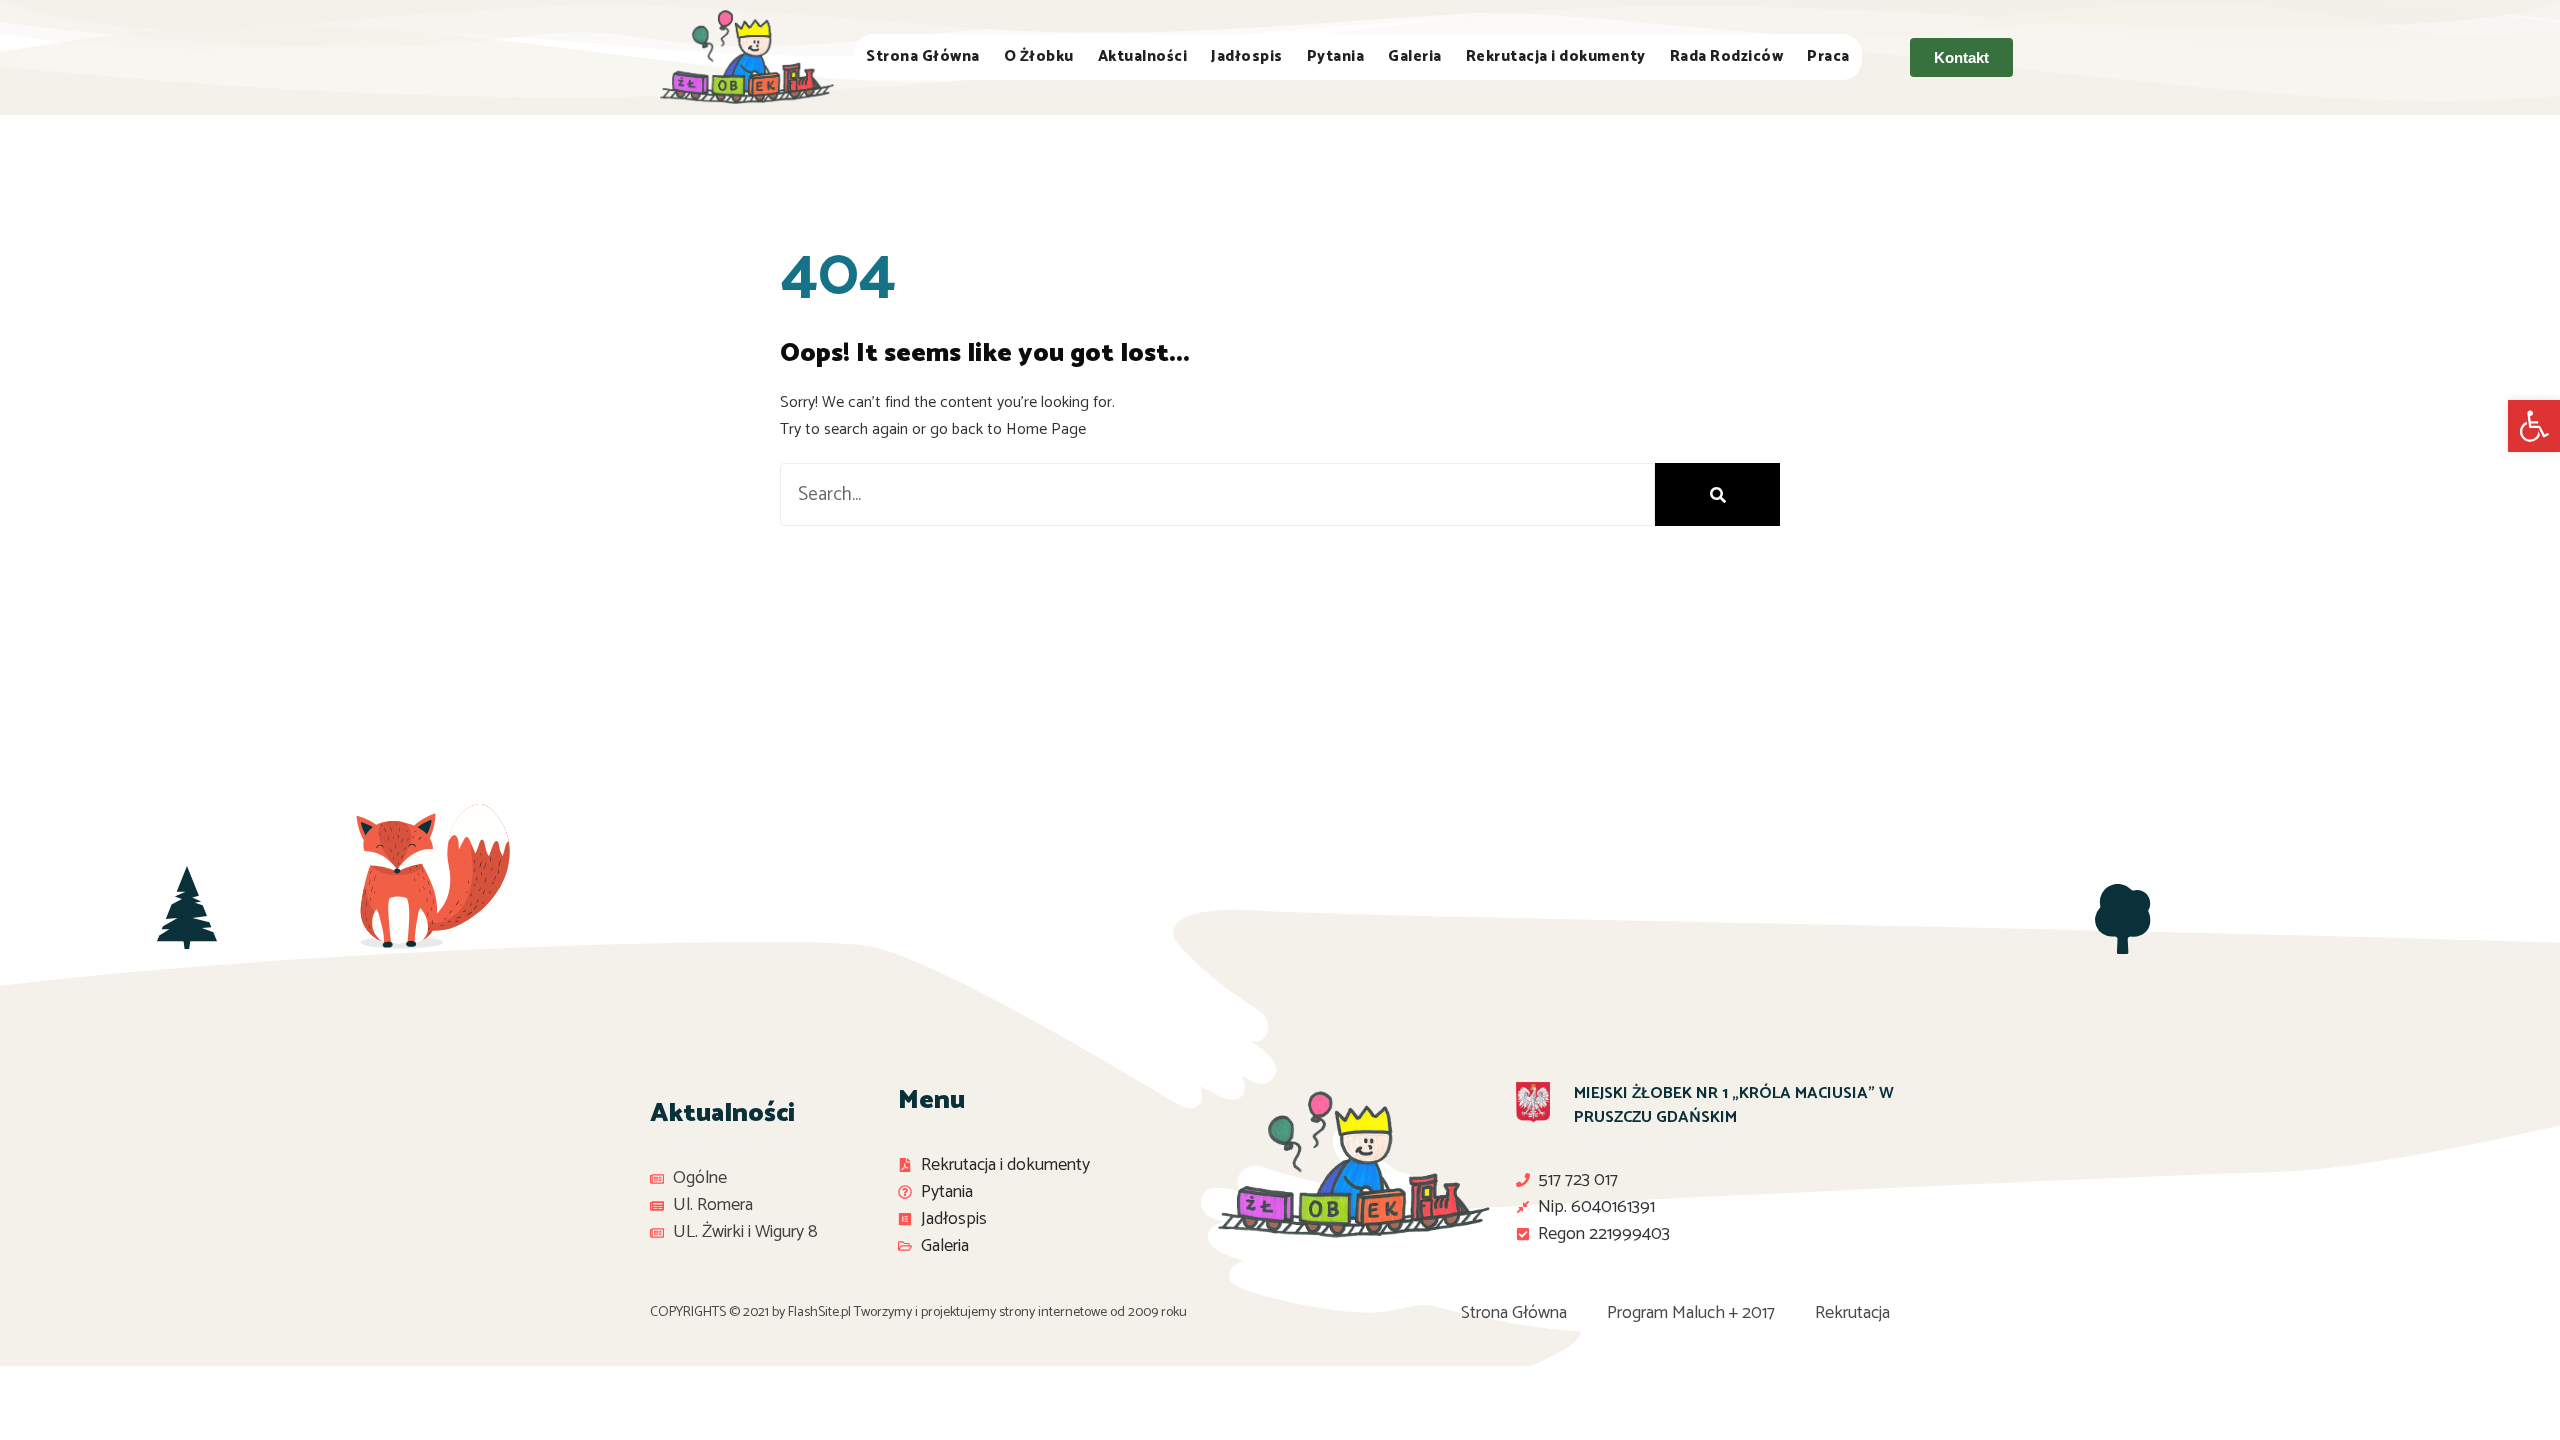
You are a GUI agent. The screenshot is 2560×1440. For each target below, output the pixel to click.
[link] (2534, 426)
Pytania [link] (1336, 56)
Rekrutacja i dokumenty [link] (1556, 56)
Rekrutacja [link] (1852, 1313)
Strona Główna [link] (923, 56)
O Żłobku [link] (1039, 56)
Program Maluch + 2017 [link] (1691, 1313)
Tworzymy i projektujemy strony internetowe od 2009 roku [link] (1020, 1312)
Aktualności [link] (1143, 56)
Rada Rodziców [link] (1727, 56)
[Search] (1717, 494)
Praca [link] (1828, 56)
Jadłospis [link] (1247, 56)
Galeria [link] (1415, 56)
